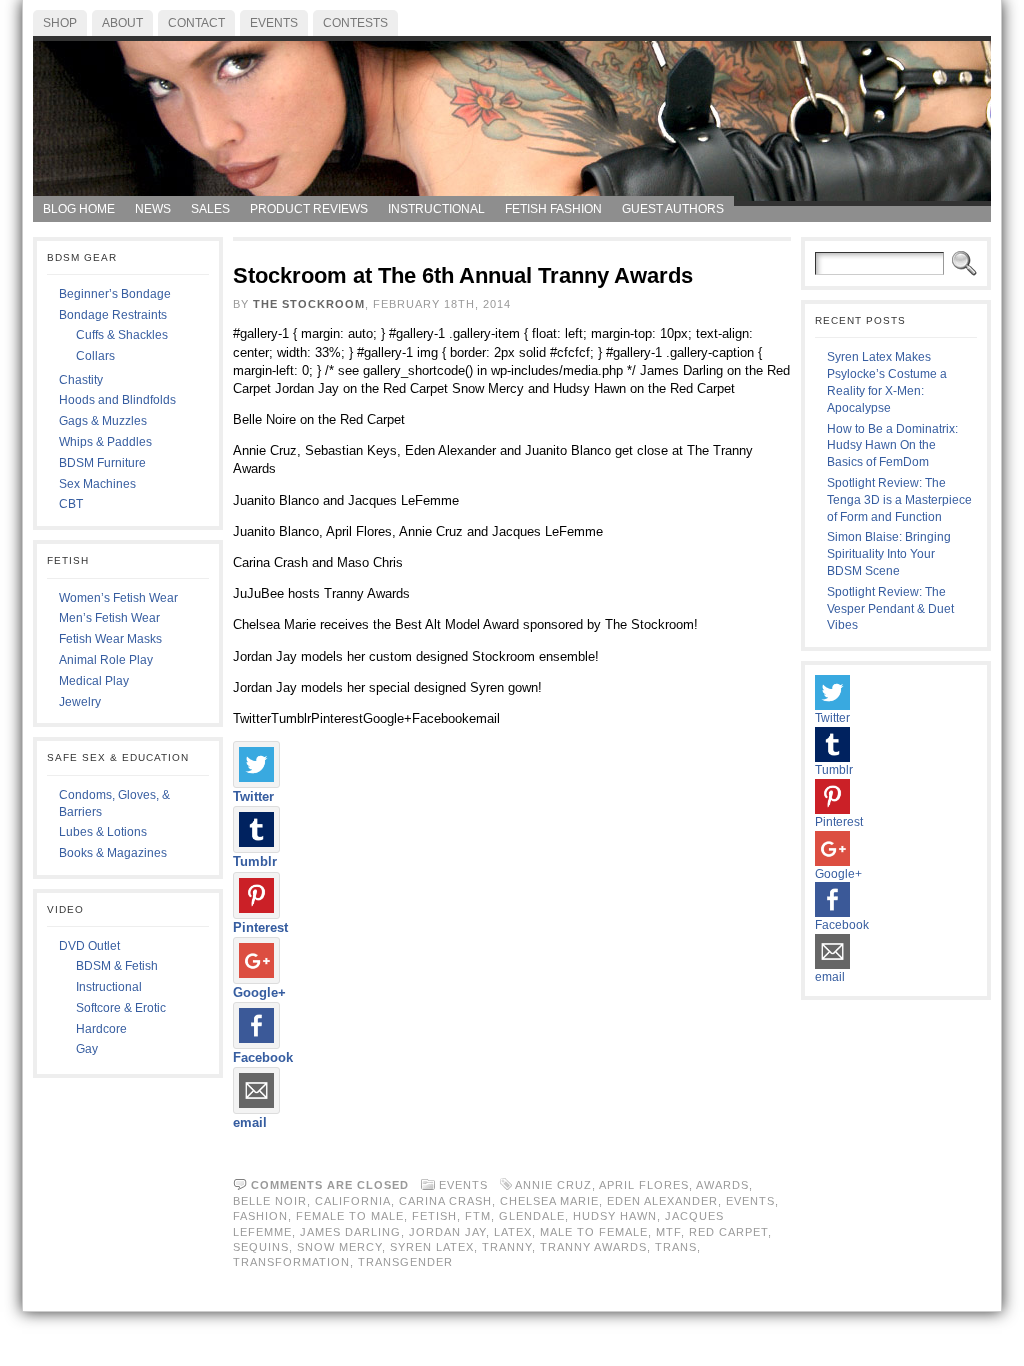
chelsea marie (549, 1201)
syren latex (432, 1247)
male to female (594, 1232)
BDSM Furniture (102, 463)
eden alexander (662, 1201)
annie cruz (553, 1185)
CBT (71, 504)
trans (676, 1247)
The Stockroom (309, 304)
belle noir (270, 1201)
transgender (405, 1262)
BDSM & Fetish (117, 966)
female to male (350, 1216)
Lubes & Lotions (103, 832)
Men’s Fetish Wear (109, 618)
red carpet (728, 1232)
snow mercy (339, 1247)
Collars (95, 356)
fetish (434, 1216)
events (750, 1201)
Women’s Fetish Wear (118, 598)
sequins (261, 1247)
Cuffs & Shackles (122, 335)
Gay (87, 1049)
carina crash (445, 1201)
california (353, 1201)
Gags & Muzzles (103, 421)
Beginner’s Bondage (115, 294)
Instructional (109, 987)
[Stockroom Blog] (512, 116)
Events (463, 1185)
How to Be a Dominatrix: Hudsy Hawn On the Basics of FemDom (892, 446)
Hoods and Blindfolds (117, 400)
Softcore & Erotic (121, 1008)
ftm (478, 1216)
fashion (260, 1216)
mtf (668, 1232)
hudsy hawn (615, 1216)
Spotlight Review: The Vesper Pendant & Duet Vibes (890, 609)
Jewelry (80, 702)
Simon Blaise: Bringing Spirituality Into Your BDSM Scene (889, 554)
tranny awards (593, 1247)
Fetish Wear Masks (110, 639)
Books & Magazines (113, 853)
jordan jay (447, 1232)
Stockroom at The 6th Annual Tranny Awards (463, 275)
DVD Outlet (89, 946)
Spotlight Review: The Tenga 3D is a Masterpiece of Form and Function (899, 500)
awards (722, 1185)
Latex (513, 1232)
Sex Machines (97, 484)
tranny (507, 1247)
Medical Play (94, 681)
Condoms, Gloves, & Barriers (114, 803)
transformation (291, 1262)
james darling (350, 1232)
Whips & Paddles (105, 442)
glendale (532, 1216)
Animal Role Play (106, 660)
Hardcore (101, 1029)
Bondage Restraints (113, 315)
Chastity (81, 380)
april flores (644, 1185)
